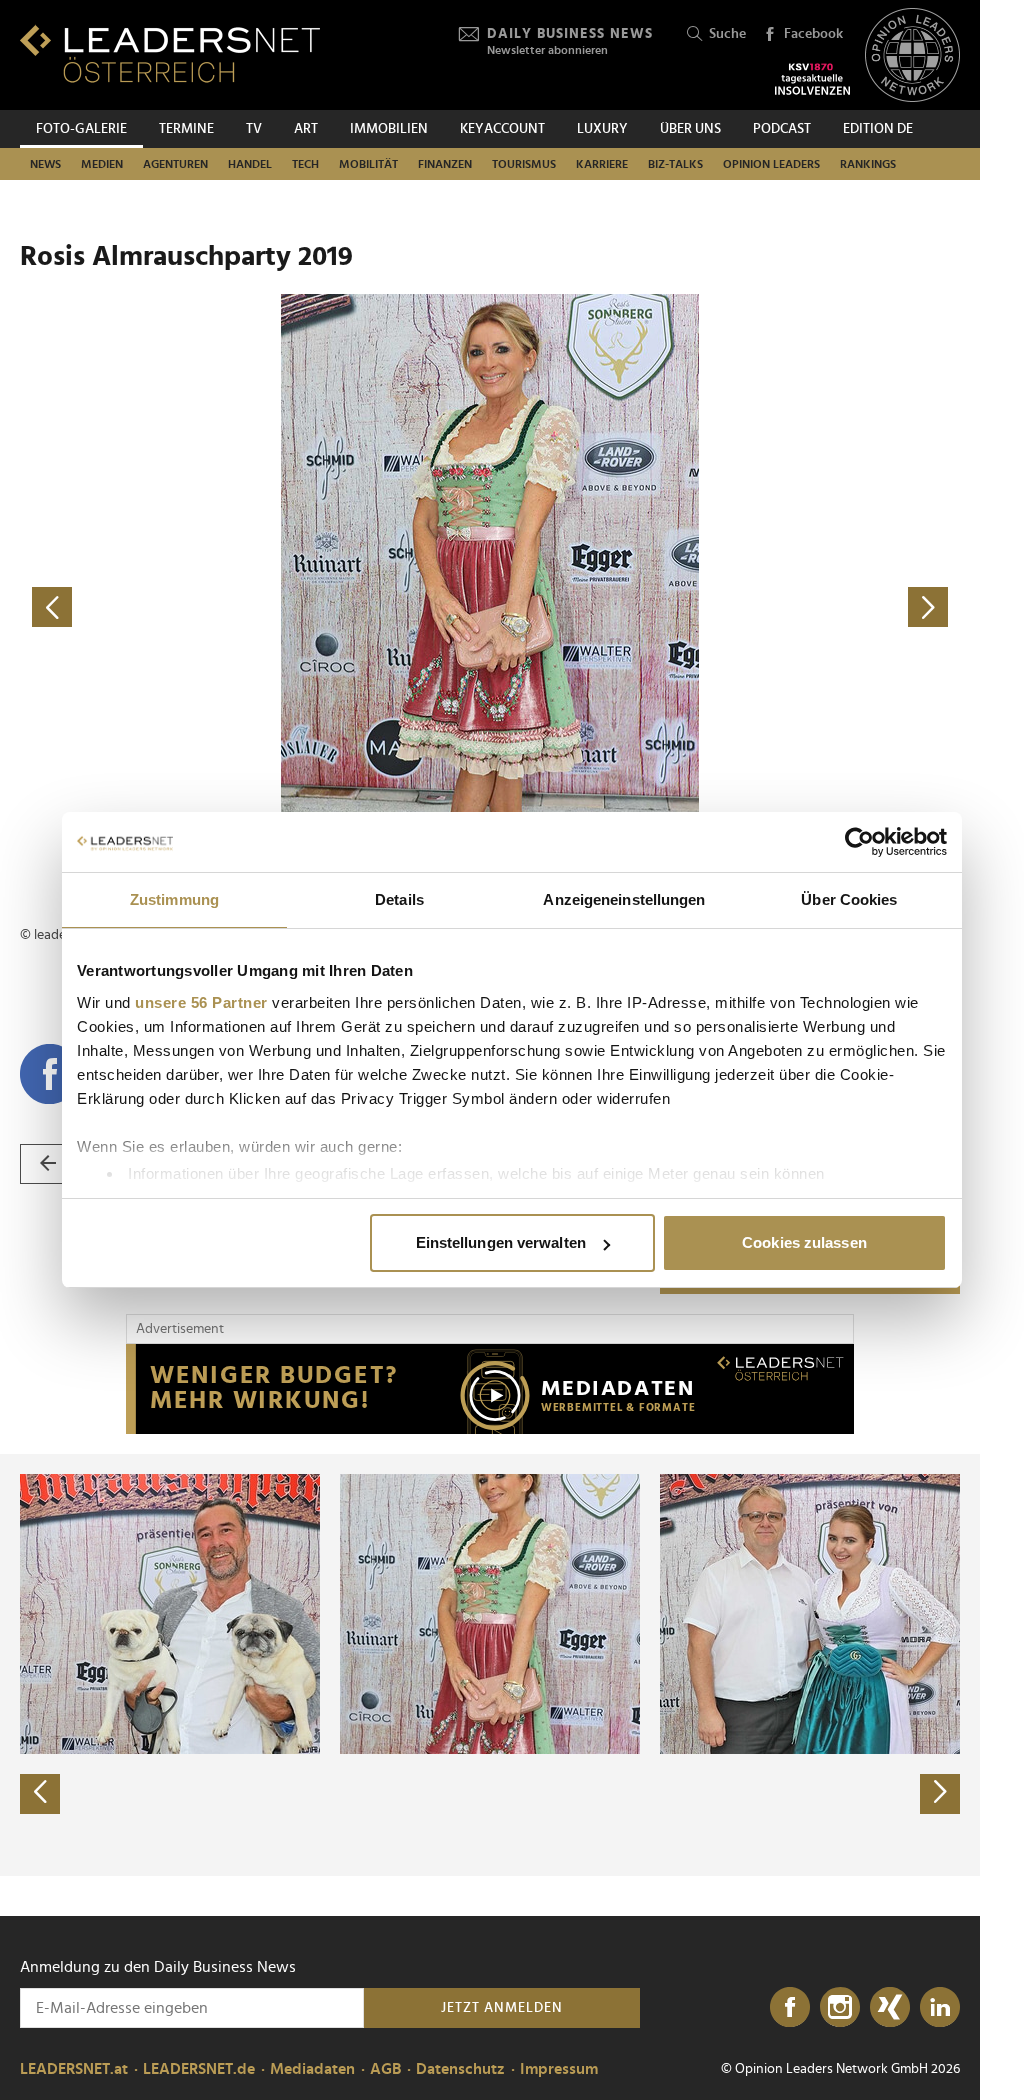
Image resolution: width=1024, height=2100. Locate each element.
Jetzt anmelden (502, 2008)
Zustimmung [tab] (174, 899)
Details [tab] (399, 899)
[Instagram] (840, 2008)
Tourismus (524, 164)
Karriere (602, 164)
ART (306, 129)
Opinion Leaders (771, 164)
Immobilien (389, 129)
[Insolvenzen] (812, 79)
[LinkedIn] (940, 2008)
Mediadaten (312, 2069)
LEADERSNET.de (199, 2069)
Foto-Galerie (81, 129)
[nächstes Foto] (725, 607)
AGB (385, 2069)
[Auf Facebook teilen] (50, 1074)
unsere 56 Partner (201, 1002)
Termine (186, 129)
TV (254, 129)
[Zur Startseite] (170, 53)
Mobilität (368, 164)
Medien (102, 164)
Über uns (690, 129)
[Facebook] (790, 2008)
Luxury (602, 129)
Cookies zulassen (804, 1242)
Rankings (868, 164)
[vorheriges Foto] (255, 607)
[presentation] (40, 1794)
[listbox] (490, 1665)
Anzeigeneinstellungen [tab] (624, 899)
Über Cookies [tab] (849, 899)
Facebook (813, 34)
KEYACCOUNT (502, 129)
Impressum (559, 2069)
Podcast (782, 129)
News (45, 164)
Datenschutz (460, 2069)
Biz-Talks (675, 164)
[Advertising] (490, 1389)
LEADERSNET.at (74, 2069)
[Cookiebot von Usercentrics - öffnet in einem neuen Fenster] (859, 842)
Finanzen (445, 164)
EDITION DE (878, 129)
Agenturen (175, 164)
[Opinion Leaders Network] (912, 55)
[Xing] (890, 2008)
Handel (250, 164)
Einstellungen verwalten (501, 1242)
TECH (305, 164)
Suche (727, 34)
